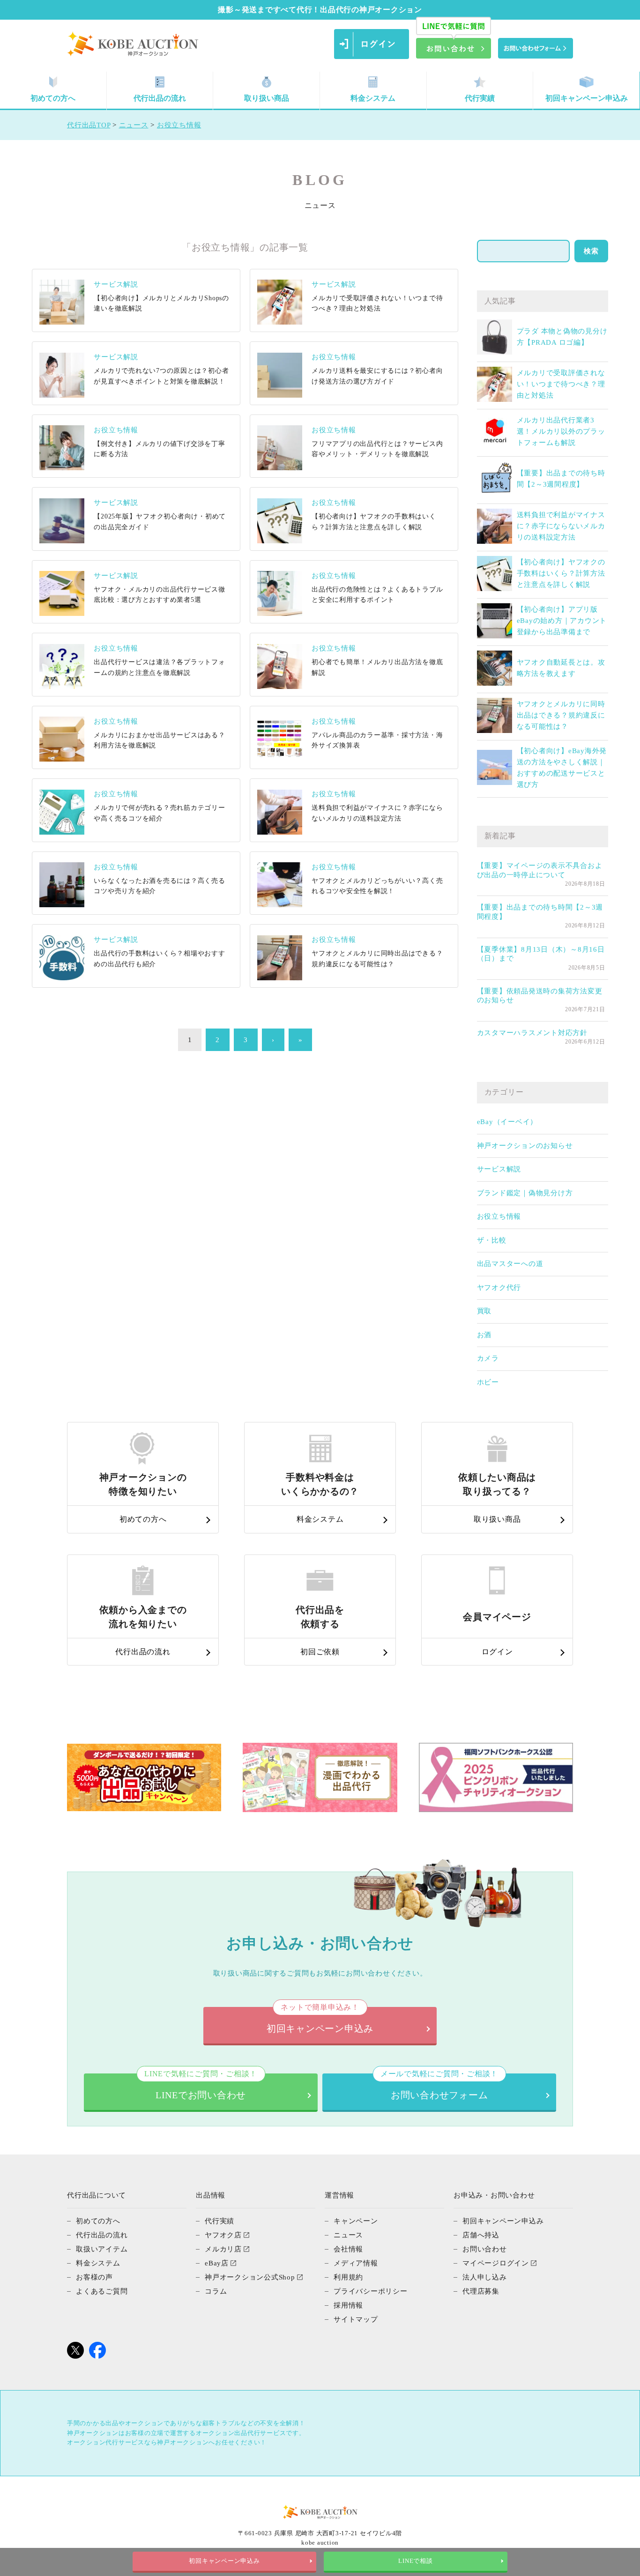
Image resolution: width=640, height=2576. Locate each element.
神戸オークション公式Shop (250, 2277)
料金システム (373, 98)
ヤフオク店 (223, 2235)
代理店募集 (481, 2291)
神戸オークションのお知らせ (525, 1146)
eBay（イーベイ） (507, 1122)
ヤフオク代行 (499, 1288)
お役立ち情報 (499, 1216)
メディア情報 (356, 2263)
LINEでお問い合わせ (201, 2087)
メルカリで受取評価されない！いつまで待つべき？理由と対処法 (561, 384)
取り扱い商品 (267, 98)
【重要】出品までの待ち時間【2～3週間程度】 (540, 912)
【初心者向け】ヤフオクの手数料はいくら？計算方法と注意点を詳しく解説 (561, 573)
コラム (216, 2291)
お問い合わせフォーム (439, 2087)
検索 (591, 251)
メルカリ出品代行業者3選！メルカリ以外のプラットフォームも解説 (561, 431)
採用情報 (348, 2305)
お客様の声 (94, 2277)
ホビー (488, 1382)
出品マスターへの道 (510, 1264)
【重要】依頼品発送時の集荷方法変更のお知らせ (540, 996)
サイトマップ (356, 2319)
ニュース (348, 2235)
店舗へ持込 (481, 2235)
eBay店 (217, 2263)
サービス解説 (499, 1169)
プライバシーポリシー (371, 2291)
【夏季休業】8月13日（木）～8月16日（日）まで (541, 954)
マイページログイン (496, 2263)
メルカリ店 (223, 2249)
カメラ (488, 1358)
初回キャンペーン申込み (587, 98)
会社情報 (348, 2249)
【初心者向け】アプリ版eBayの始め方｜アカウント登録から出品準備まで (562, 621)
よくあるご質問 (102, 2291)
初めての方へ (53, 98)
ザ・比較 (492, 1240)
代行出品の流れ (160, 98)
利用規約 (348, 2277)
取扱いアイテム (102, 2249)
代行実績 (480, 98)
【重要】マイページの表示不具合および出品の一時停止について (540, 870)
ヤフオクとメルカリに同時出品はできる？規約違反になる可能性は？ (561, 715)
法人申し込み (485, 2277)
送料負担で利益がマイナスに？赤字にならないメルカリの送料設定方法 (561, 526)
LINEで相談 (415, 2561)
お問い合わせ (485, 2249)
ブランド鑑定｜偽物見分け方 (525, 1193)
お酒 (484, 1335)
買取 (484, 1311)
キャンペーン (356, 2221)
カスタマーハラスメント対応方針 (532, 1033)
